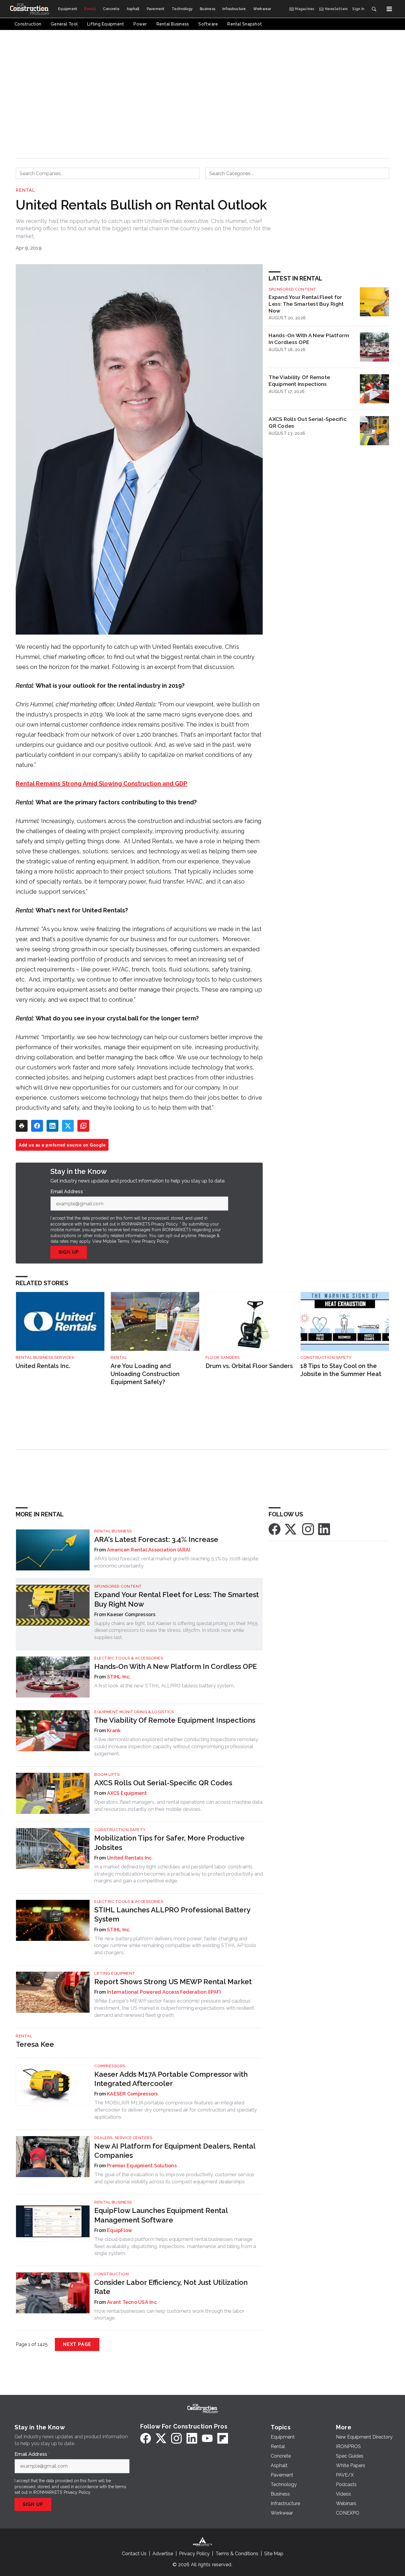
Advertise (163, 2554)
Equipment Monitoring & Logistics (134, 1712)
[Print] (22, 1126)
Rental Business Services (45, 1357)
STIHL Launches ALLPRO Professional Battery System (172, 1914)
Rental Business (113, 1531)
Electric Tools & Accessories (129, 1658)
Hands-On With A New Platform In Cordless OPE (309, 339)
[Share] (37, 1126)
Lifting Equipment (115, 1973)
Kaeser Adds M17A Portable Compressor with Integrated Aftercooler (171, 2079)
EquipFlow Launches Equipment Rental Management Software (161, 2215)
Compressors (110, 2066)
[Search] (374, 9)
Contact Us (134, 2554)
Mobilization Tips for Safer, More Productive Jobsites (169, 1843)
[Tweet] (68, 1126)
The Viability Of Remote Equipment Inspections (299, 381)
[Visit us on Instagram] (308, 1529)
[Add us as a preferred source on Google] (83, 1126)
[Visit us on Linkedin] (324, 1529)
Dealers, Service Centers (123, 2138)
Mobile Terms (116, 1241)
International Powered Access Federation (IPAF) (164, 1992)
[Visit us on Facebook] (275, 1529)
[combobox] (108, 173)
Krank (114, 1731)
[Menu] (389, 9)
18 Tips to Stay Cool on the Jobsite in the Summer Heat (341, 1370)
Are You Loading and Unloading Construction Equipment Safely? (145, 1374)
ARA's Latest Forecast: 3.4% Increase (156, 1539)
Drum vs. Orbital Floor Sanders (249, 1366)
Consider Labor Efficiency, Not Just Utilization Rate (171, 2287)
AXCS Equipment (127, 1793)
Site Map (274, 2554)
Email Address (68, 1192)
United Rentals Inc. (43, 1366)
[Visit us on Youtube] (207, 2438)
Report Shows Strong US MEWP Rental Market (173, 1982)
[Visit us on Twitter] (291, 1529)
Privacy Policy (155, 1241)
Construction (111, 2274)
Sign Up (69, 1252)
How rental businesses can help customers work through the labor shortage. (169, 2315)
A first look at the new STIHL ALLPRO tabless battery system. (164, 1686)
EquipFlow (119, 2230)
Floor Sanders (223, 1357)
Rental (25, 190)
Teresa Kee (35, 2044)
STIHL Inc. (119, 1677)
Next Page (77, 2344)
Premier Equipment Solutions (142, 2166)
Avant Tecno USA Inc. (132, 2302)
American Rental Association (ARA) (149, 1550)
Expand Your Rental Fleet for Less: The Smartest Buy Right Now (306, 304)
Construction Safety (326, 1357)
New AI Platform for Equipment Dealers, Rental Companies (175, 2151)
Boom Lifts (107, 1774)
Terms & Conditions (237, 2554)
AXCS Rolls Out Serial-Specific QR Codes (308, 422)
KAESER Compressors (133, 2094)
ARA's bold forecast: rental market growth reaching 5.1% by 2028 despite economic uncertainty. (176, 1562)
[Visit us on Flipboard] (223, 2438)
